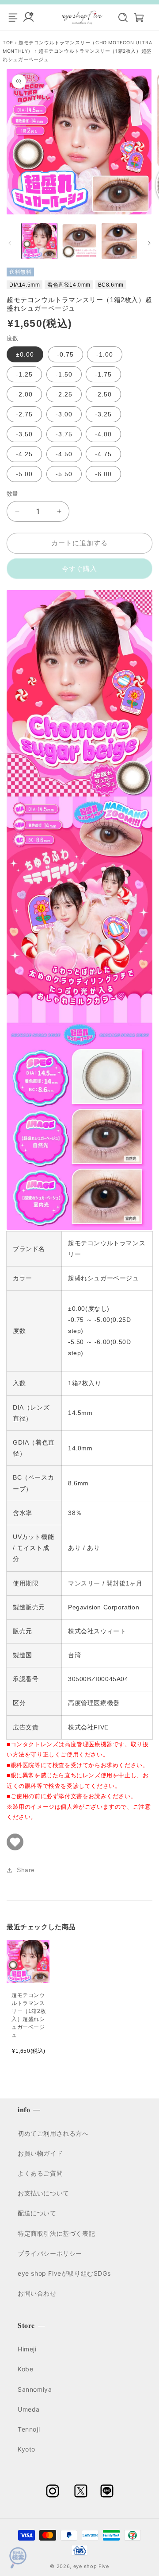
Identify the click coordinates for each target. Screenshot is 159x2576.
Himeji (27, 2349)
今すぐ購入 (79, 569)
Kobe (25, 2369)
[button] (118, 17)
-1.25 (24, 374)
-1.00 (105, 354)
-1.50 (64, 374)
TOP (9, 43)
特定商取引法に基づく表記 (56, 2233)
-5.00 (24, 474)
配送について (37, 2213)
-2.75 (24, 414)
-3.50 (24, 434)
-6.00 (103, 474)
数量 (13, 494)
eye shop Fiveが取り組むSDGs (64, 2273)
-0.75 (65, 354)
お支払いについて (44, 2193)
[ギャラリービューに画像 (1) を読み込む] (39, 241)
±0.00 (25, 354)
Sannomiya (35, 2389)
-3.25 (103, 414)
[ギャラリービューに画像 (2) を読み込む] (79, 241)
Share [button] (26, 1870)
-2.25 (64, 394)
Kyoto (26, 2449)
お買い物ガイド (40, 2153)
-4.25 (24, 454)
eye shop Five (91, 2566)
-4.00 (103, 434)
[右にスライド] (149, 243)
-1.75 (103, 374)
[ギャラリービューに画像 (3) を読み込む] (119, 241)
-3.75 (64, 434)
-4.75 (103, 454)
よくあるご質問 (40, 2173)
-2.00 (24, 394)
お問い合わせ (37, 2293)
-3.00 (64, 414)
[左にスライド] (10, 243)
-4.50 (64, 454)
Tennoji (29, 2429)
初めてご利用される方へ (53, 2133)
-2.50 (103, 394)
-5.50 (64, 474)
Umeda (29, 2409)
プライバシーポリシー (50, 2253)
